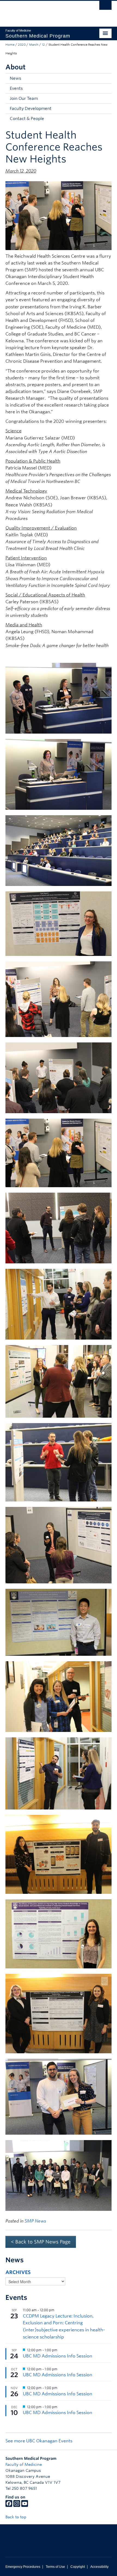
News (16, 78)
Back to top (16, 2517)
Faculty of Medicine (24, 2464)
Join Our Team (24, 99)
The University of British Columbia (43, 11)
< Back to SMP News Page (41, 2242)
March (34, 45)
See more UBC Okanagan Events (39, 2441)
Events (16, 88)
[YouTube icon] (25, 2506)
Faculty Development (31, 109)
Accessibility (99, 2567)
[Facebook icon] (9, 2506)
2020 (22, 45)
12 (43, 45)
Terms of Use (55, 2567)
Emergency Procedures (23, 2567)
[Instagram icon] (17, 2506)
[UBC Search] (105, 7)
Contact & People (27, 119)
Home (10, 45)
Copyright (78, 2567)
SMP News (35, 2221)
